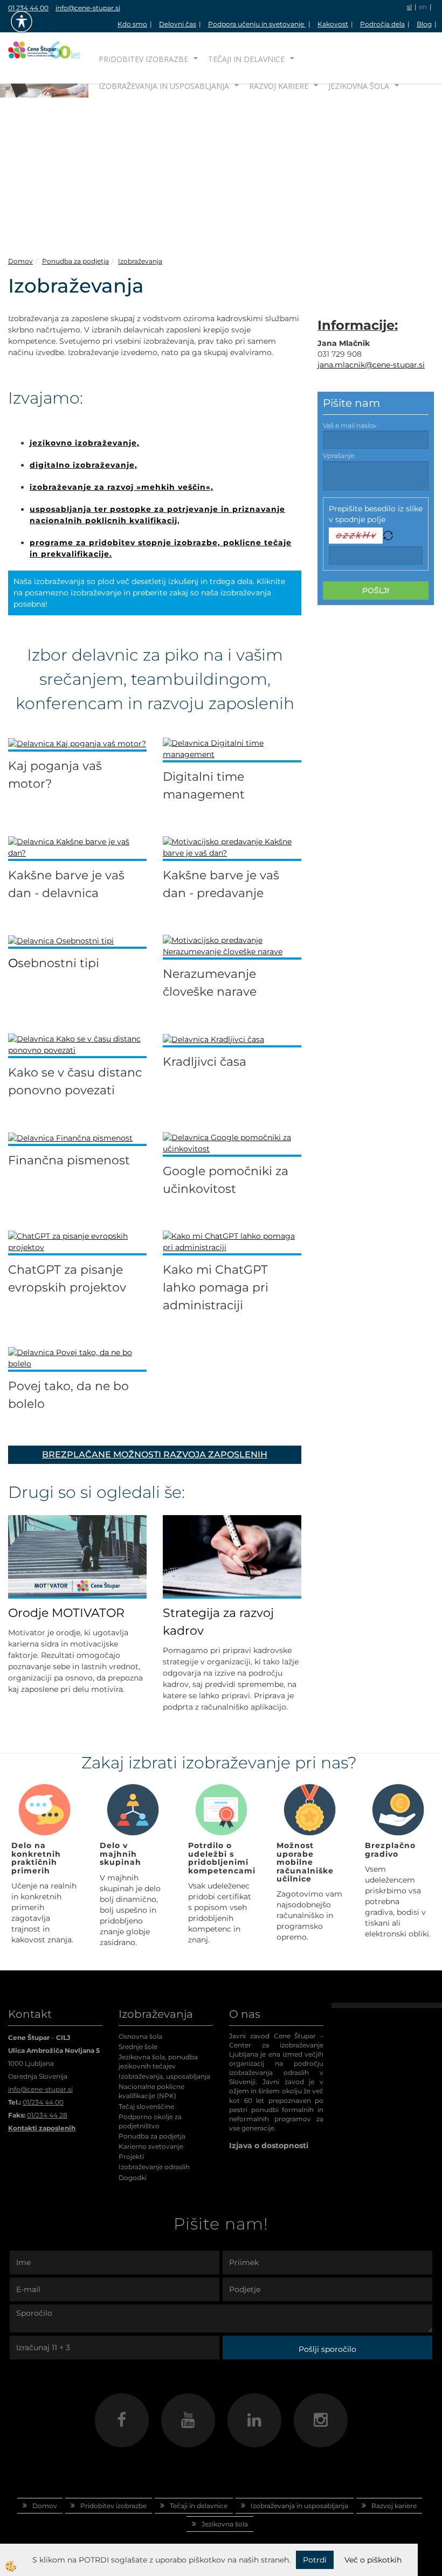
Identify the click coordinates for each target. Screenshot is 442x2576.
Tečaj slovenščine (146, 2106)
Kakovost (333, 24)
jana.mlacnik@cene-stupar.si (371, 365)
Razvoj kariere (279, 86)
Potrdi (315, 2560)
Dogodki (133, 2178)
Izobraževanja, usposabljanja (164, 2076)
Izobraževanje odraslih (154, 2167)
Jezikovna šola (359, 86)
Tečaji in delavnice (246, 59)
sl (409, 7)
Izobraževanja (140, 261)
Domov (20, 261)
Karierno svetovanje (151, 2146)
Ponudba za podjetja (75, 261)
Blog (424, 24)
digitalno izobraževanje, (84, 465)
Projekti (131, 2157)
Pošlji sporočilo (327, 2349)
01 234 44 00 (28, 8)
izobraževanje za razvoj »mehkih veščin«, (122, 487)
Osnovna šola (140, 2036)
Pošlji (376, 591)
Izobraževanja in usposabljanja (164, 86)
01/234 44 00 (43, 2102)
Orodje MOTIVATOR (66, 1613)
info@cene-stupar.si (88, 8)
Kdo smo (132, 24)
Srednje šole (138, 2047)
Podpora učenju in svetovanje (257, 24)
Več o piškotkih (373, 2560)
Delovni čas (178, 24)
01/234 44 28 (47, 2115)
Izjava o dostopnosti (269, 2145)
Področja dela (382, 24)
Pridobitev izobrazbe (143, 59)
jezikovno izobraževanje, (85, 443)
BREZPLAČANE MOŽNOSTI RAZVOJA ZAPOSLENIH (155, 1454)
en (423, 7)
